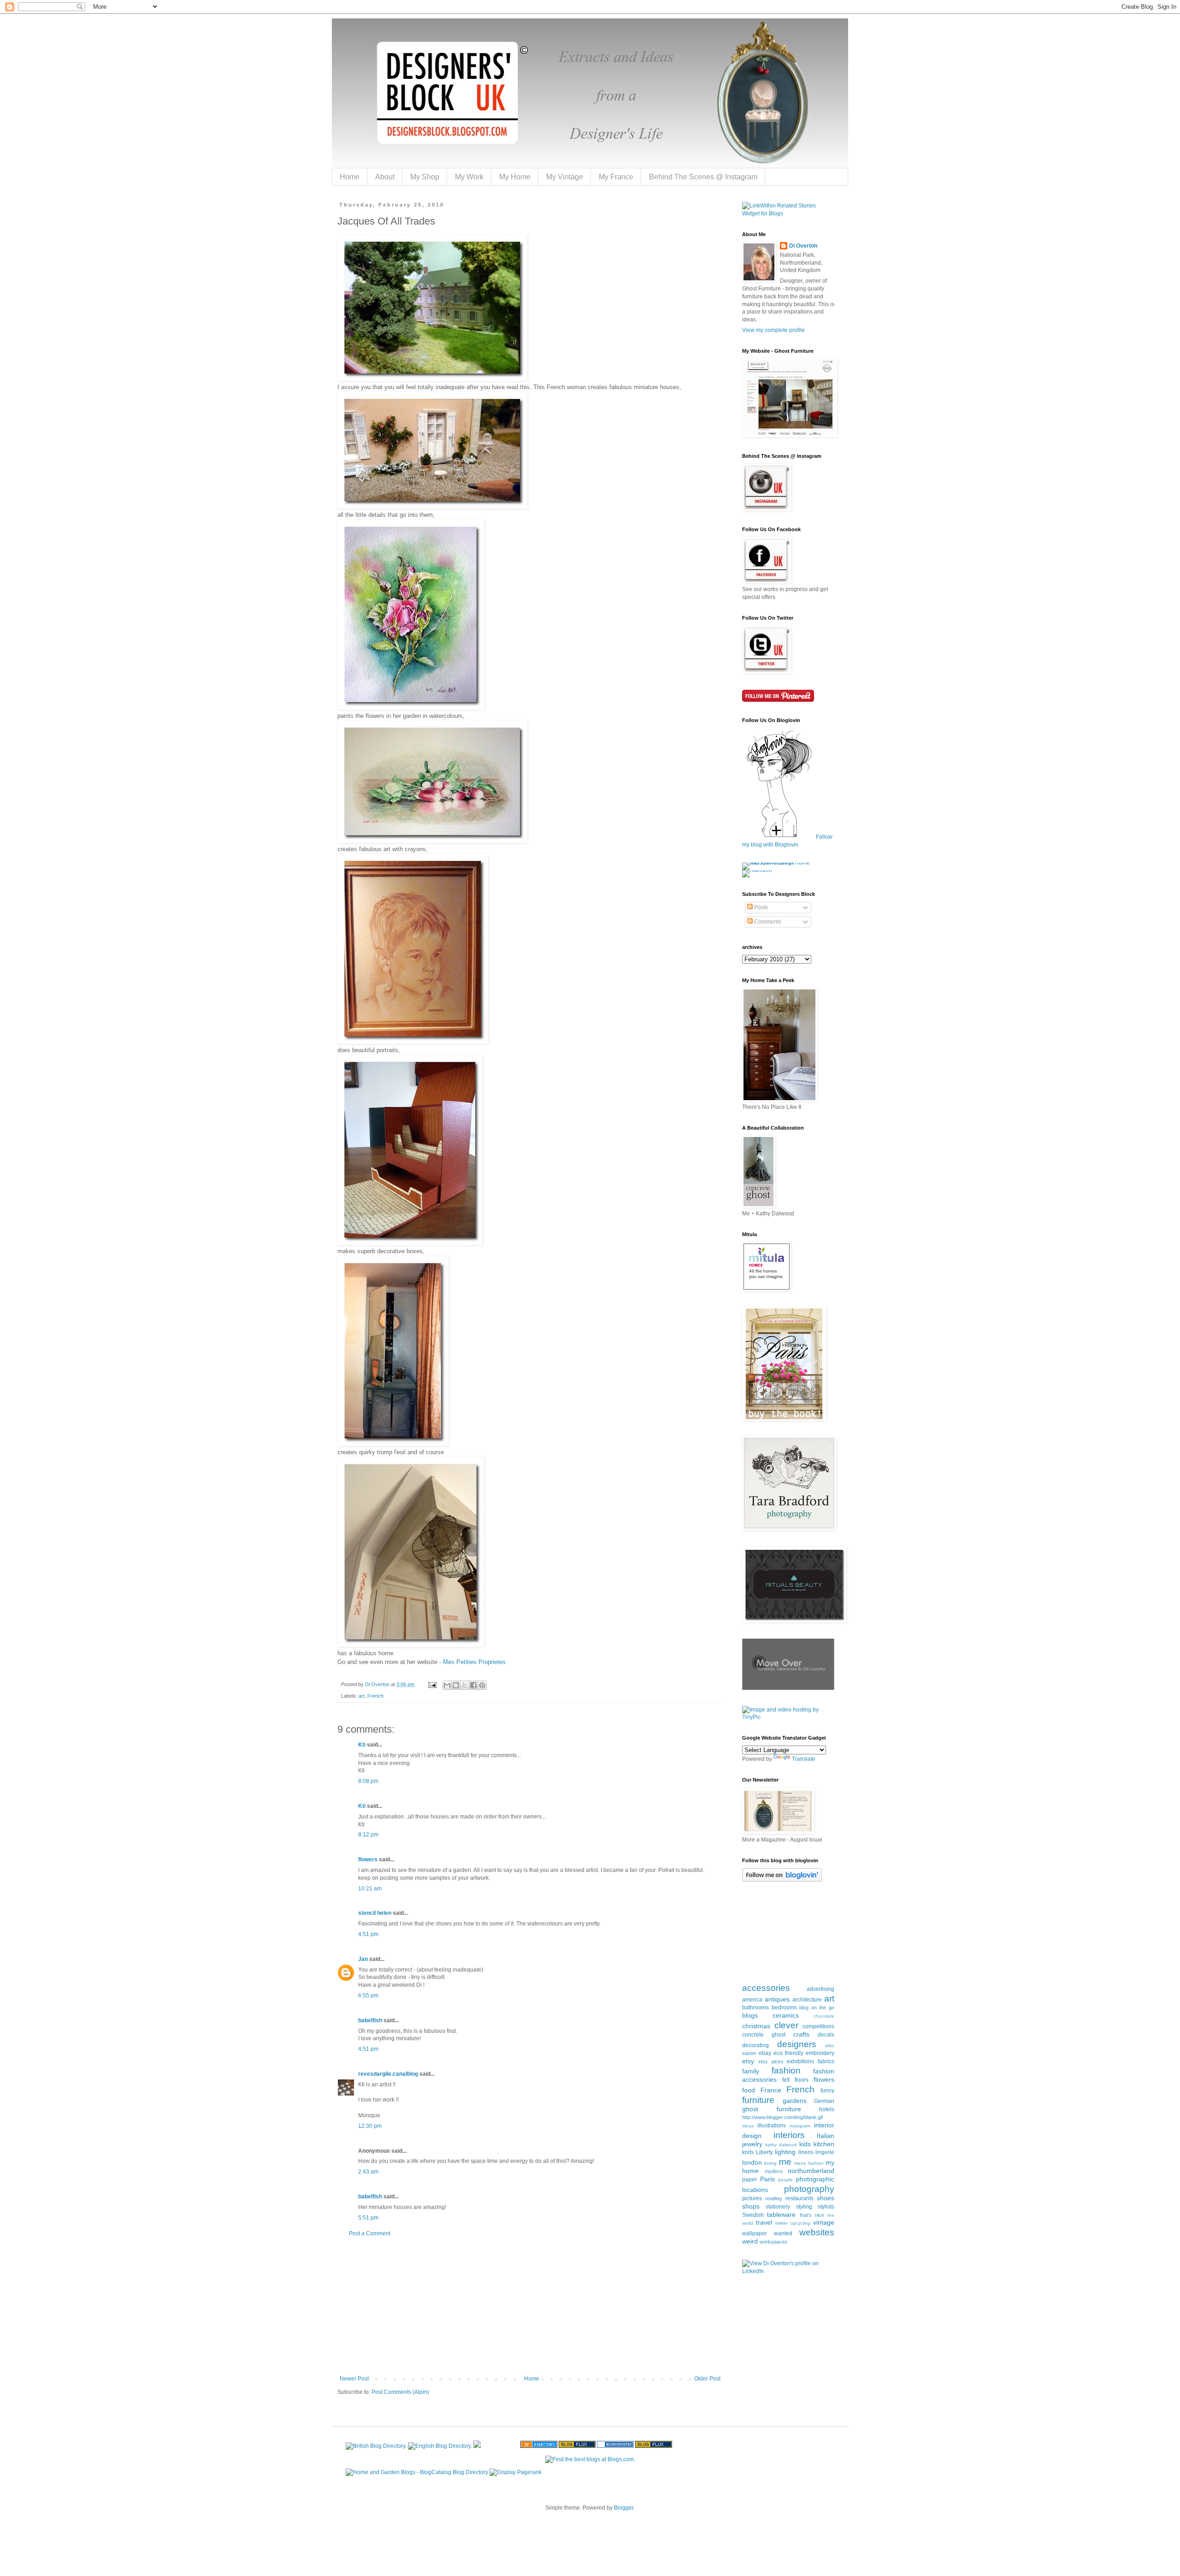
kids (805, 2144)
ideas (748, 2126)
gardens (795, 2101)
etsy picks (771, 2061)
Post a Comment (370, 2233)
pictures (752, 2198)
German (824, 2101)
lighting (785, 2152)
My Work (469, 177)
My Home (515, 177)
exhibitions (800, 2061)
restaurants (799, 2198)
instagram (800, 2126)
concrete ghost (764, 2035)
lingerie (825, 2152)
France (771, 2090)
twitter (782, 2223)
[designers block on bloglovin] (782, 1880)
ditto (830, 2046)
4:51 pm (368, 1934)
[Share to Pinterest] (482, 1685)
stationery (778, 2207)
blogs (750, 2015)
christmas (756, 2026)
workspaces (773, 2242)
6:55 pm (368, 1996)
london (752, 2162)
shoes (826, 2198)
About (385, 177)
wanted (783, 2233)
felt (786, 2080)
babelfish (370, 2020)
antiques (777, 1999)
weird (750, 2241)
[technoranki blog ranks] (501, 2446)
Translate (804, 1759)
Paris (767, 2179)
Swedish (753, 2215)
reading (773, 2198)
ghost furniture (772, 2109)
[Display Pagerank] (516, 2472)
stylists (826, 2207)
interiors (789, 2135)
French (375, 1696)
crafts (801, 2034)
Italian (826, 2136)
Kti (362, 1745)
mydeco (774, 2171)
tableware (781, 2215)
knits (748, 2152)
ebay (765, 2053)
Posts (760, 907)
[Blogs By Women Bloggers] (477, 2446)
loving (770, 2163)
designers (797, 2044)
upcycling (800, 2223)
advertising (820, 1989)
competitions (818, 2026)
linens (806, 2152)
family (751, 2071)
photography (809, 2189)
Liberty (764, 2152)
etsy (748, 2061)
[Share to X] (465, 1685)
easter (749, 2053)
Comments (767, 922)
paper (749, 2179)
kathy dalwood (781, 2145)
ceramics (786, 2015)
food (749, 2090)
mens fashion (809, 2163)
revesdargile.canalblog (388, 2074)
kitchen (824, 2144)
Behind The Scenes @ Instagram (703, 177)
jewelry (752, 2144)
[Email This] (447, 1685)
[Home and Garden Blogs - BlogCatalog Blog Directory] (417, 2472)
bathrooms (755, 2008)
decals (826, 2035)
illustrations (772, 2126)
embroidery (820, 2053)
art (362, 1696)
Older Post (707, 2379)
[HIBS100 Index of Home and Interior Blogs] (780, 863)
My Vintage (565, 177)
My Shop (425, 177)
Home (350, 177)
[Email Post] (432, 1684)
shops (751, 2206)
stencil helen (375, 1913)
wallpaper (755, 2233)
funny (827, 2090)
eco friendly (788, 2053)
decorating (755, 2045)
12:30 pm (370, 2126)
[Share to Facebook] (473, 1685)
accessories (766, 1988)
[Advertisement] (530, 2306)
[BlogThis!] (456, 1685)
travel (764, 2222)
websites (817, 2232)
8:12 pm (368, 1835)
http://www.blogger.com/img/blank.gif (782, 2117)
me (785, 2162)
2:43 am (368, 2172)
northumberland (811, 2171)
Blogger (624, 2508)
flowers (368, 1859)
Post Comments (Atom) (400, 2392)
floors (802, 2080)
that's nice (812, 2215)
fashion (786, 2070)
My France (616, 177)
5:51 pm (368, 2218)
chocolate (824, 2016)
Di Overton (803, 246)
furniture (758, 2100)
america (752, 2000)
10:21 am (370, 1889)
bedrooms (784, 2008)
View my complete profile (773, 330)
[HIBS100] (757, 870)
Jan (363, 1959)
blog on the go (817, 2008)
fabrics (826, 2061)
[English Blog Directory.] (440, 2446)
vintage (824, 2222)
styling (804, 2207)
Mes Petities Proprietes (474, 1662)
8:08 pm (368, 1781)
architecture (807, 2000)
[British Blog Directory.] (376, 2446)
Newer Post (354, 2379)
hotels (827, 2109)
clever (786, 2025)
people (785, 2180)
